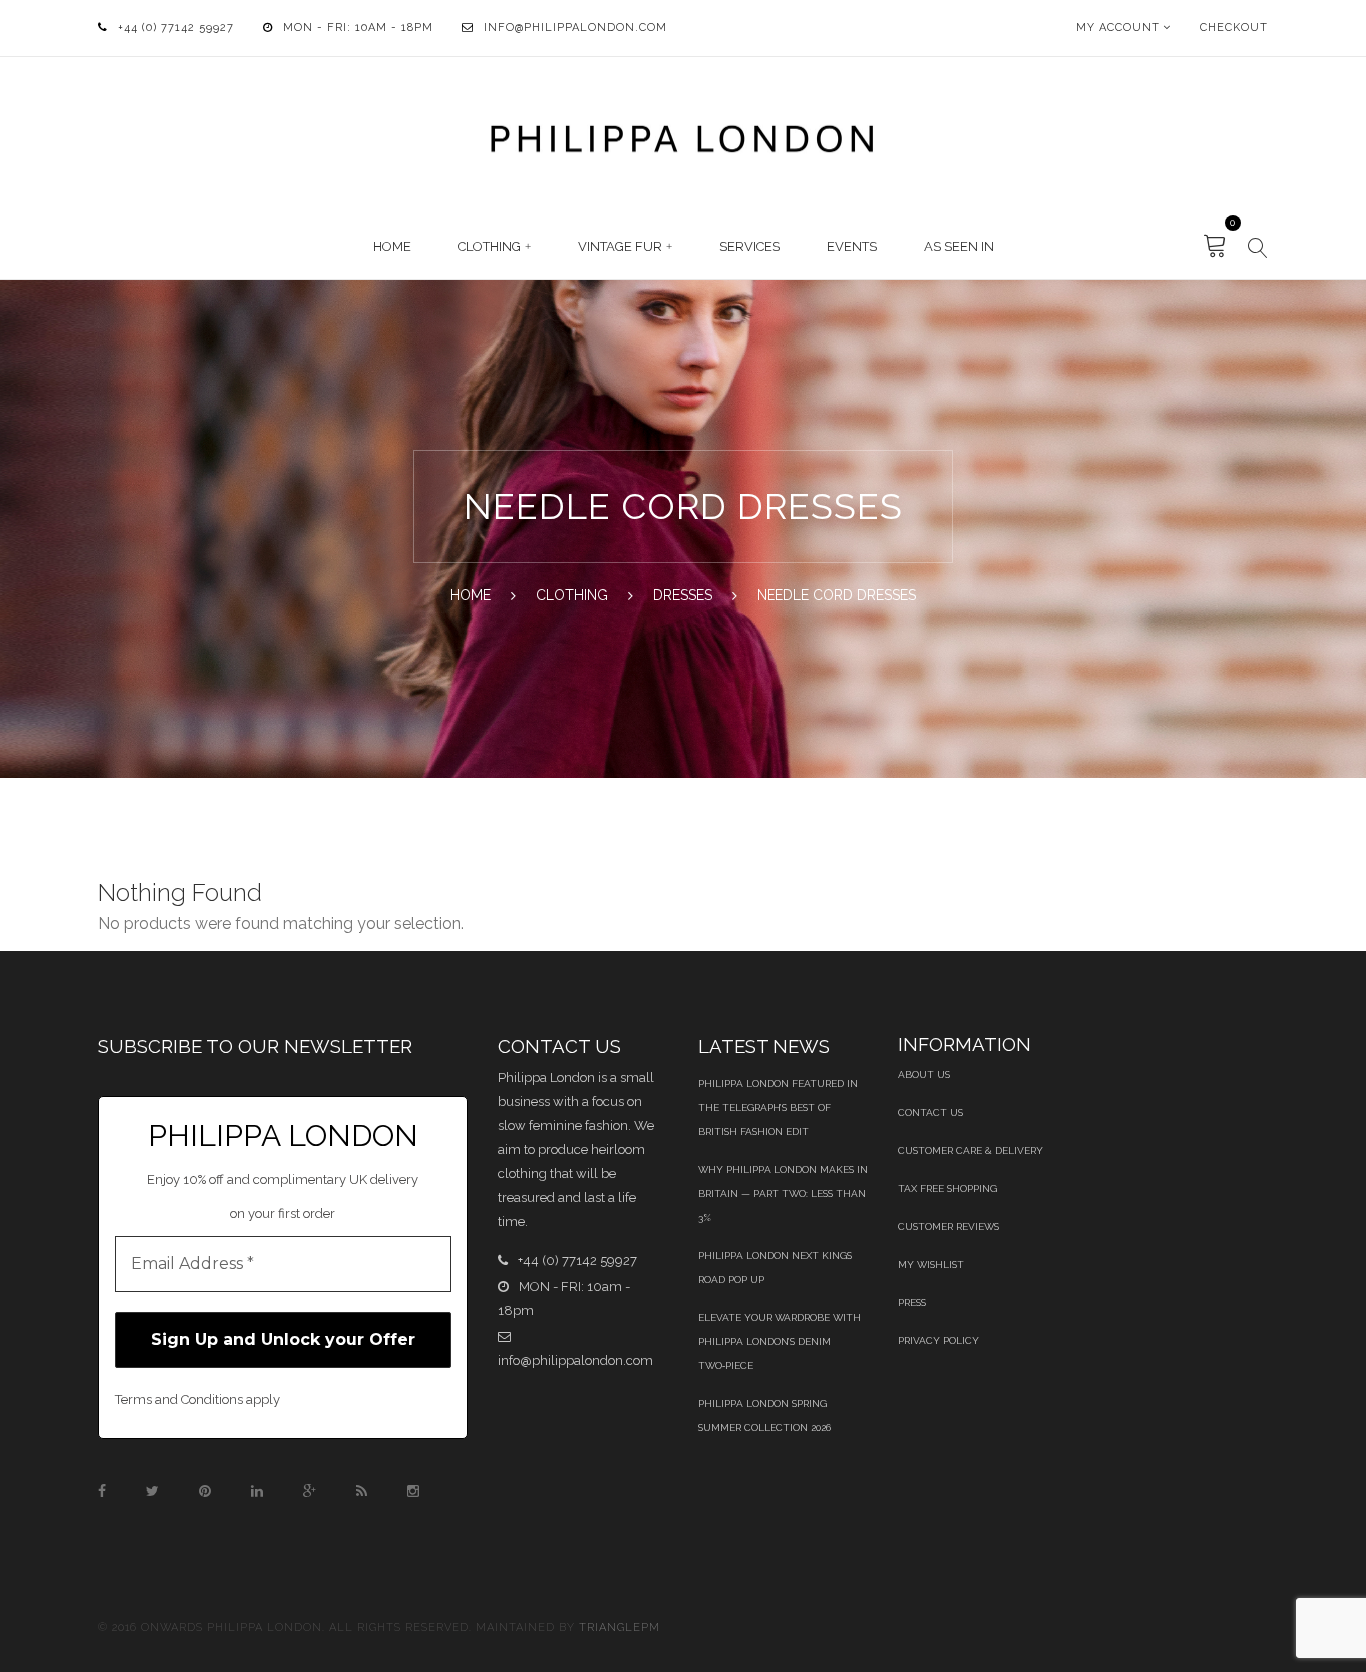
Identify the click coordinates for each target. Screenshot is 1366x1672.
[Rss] (361, 1491)
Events (852, 246)
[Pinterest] (205, 1491)
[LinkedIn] (257, 1491)
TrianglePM (619, 1627)
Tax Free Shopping (947, 1188)
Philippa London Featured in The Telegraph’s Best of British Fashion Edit (778, 1107)
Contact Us (930, 1112)
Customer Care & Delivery (970, 1150)
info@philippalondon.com (575, 27)
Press (912, 1302)
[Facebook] (102, 1491)
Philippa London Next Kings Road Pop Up (775, 1267)
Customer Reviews (948, 1226)
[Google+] (309, 1491)
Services (749, 246)
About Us (924, 1074)
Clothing (489, 246)
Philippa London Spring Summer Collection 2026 (764, 1415)
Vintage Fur (620, 246)
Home (392, 246)
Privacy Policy (938, 1340)
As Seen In (959, 246)
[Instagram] (413, 1491)
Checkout (1234, 27)
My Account (1118, 27)
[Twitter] (152, 1491)
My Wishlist (931, 1264)
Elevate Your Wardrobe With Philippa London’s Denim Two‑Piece (779, 1341)
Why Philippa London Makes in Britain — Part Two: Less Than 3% (783, 1193)
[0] (1215, 247)
